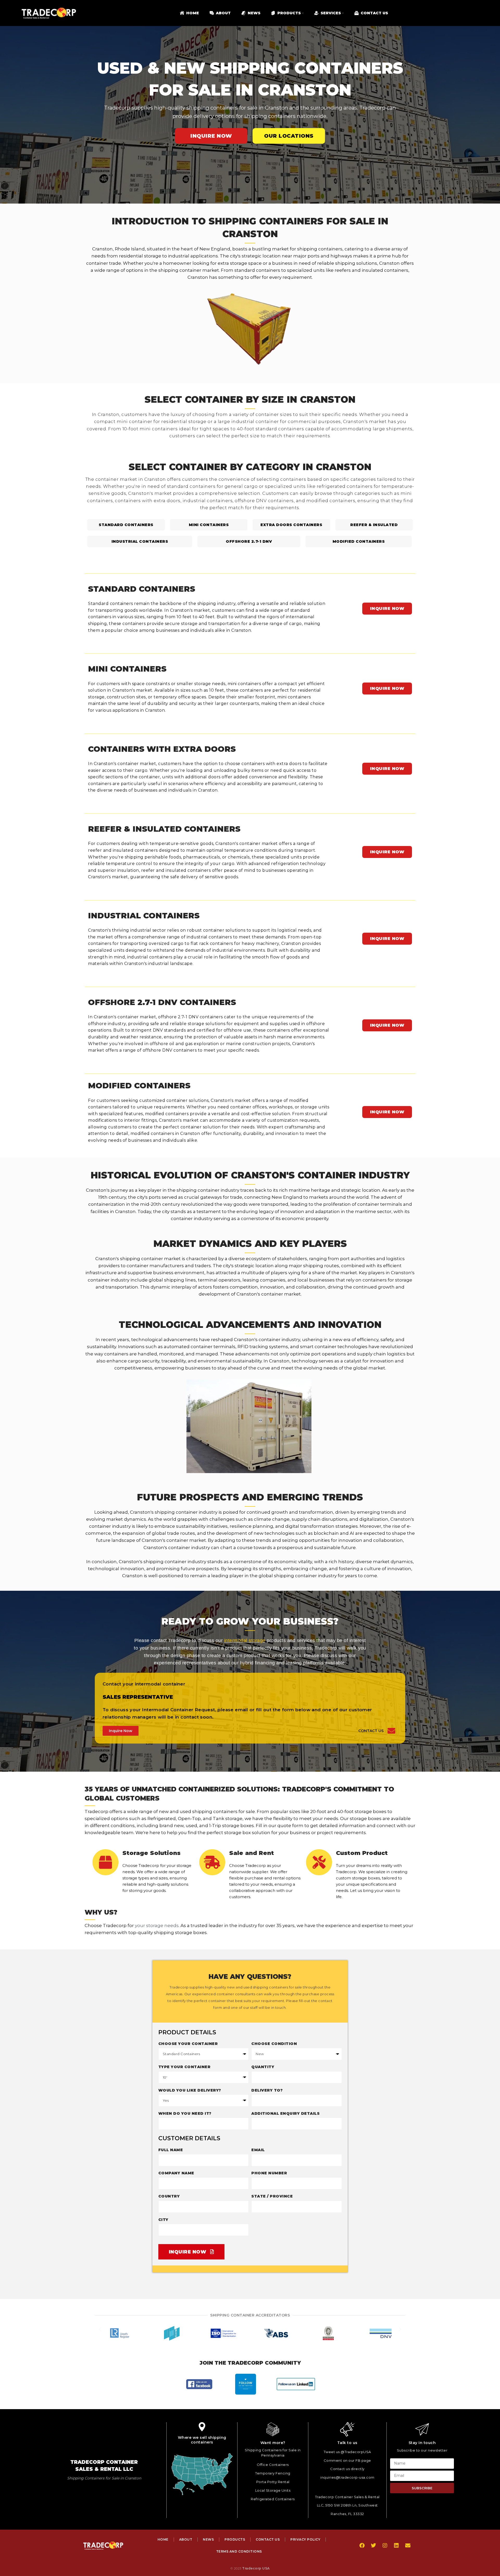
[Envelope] (408, 2546)
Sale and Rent (252, 1853)
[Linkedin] (396, 2546)
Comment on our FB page (347, 2460)
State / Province (272, 2196)
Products (235, 2539)
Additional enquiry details (285, 2113)
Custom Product (362, 1853)
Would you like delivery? (190, 2090)
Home (163, 2539)
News (208, 2539)
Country (169, 2196)
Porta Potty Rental (273, 2482)
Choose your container (188, 2044)
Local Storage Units (273, 2490)
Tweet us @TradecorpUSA (347, 2452)
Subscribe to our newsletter (422, 2450)
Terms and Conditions (239, 2551)
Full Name (171, 2150)
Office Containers (273, 2465)
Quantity (263, 2067)
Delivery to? (267, 2090)
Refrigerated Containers (273, 2499)
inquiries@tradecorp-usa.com (347, 2477)
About (186, 2539)
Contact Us (371, 1731)
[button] (100, 2333)
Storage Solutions (151, 1853)
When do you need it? (185, 2113)
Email (258, 2150)
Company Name (176, 2173)
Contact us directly (347, 2469)
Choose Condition (274, 2044)
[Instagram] (385, 2546)
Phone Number (269, 2173)
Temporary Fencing (273, 2473)
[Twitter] (373, 2546)
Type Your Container (185, 2067)
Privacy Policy (305, 2539)
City (163, 2220)
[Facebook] (362, 2546)
